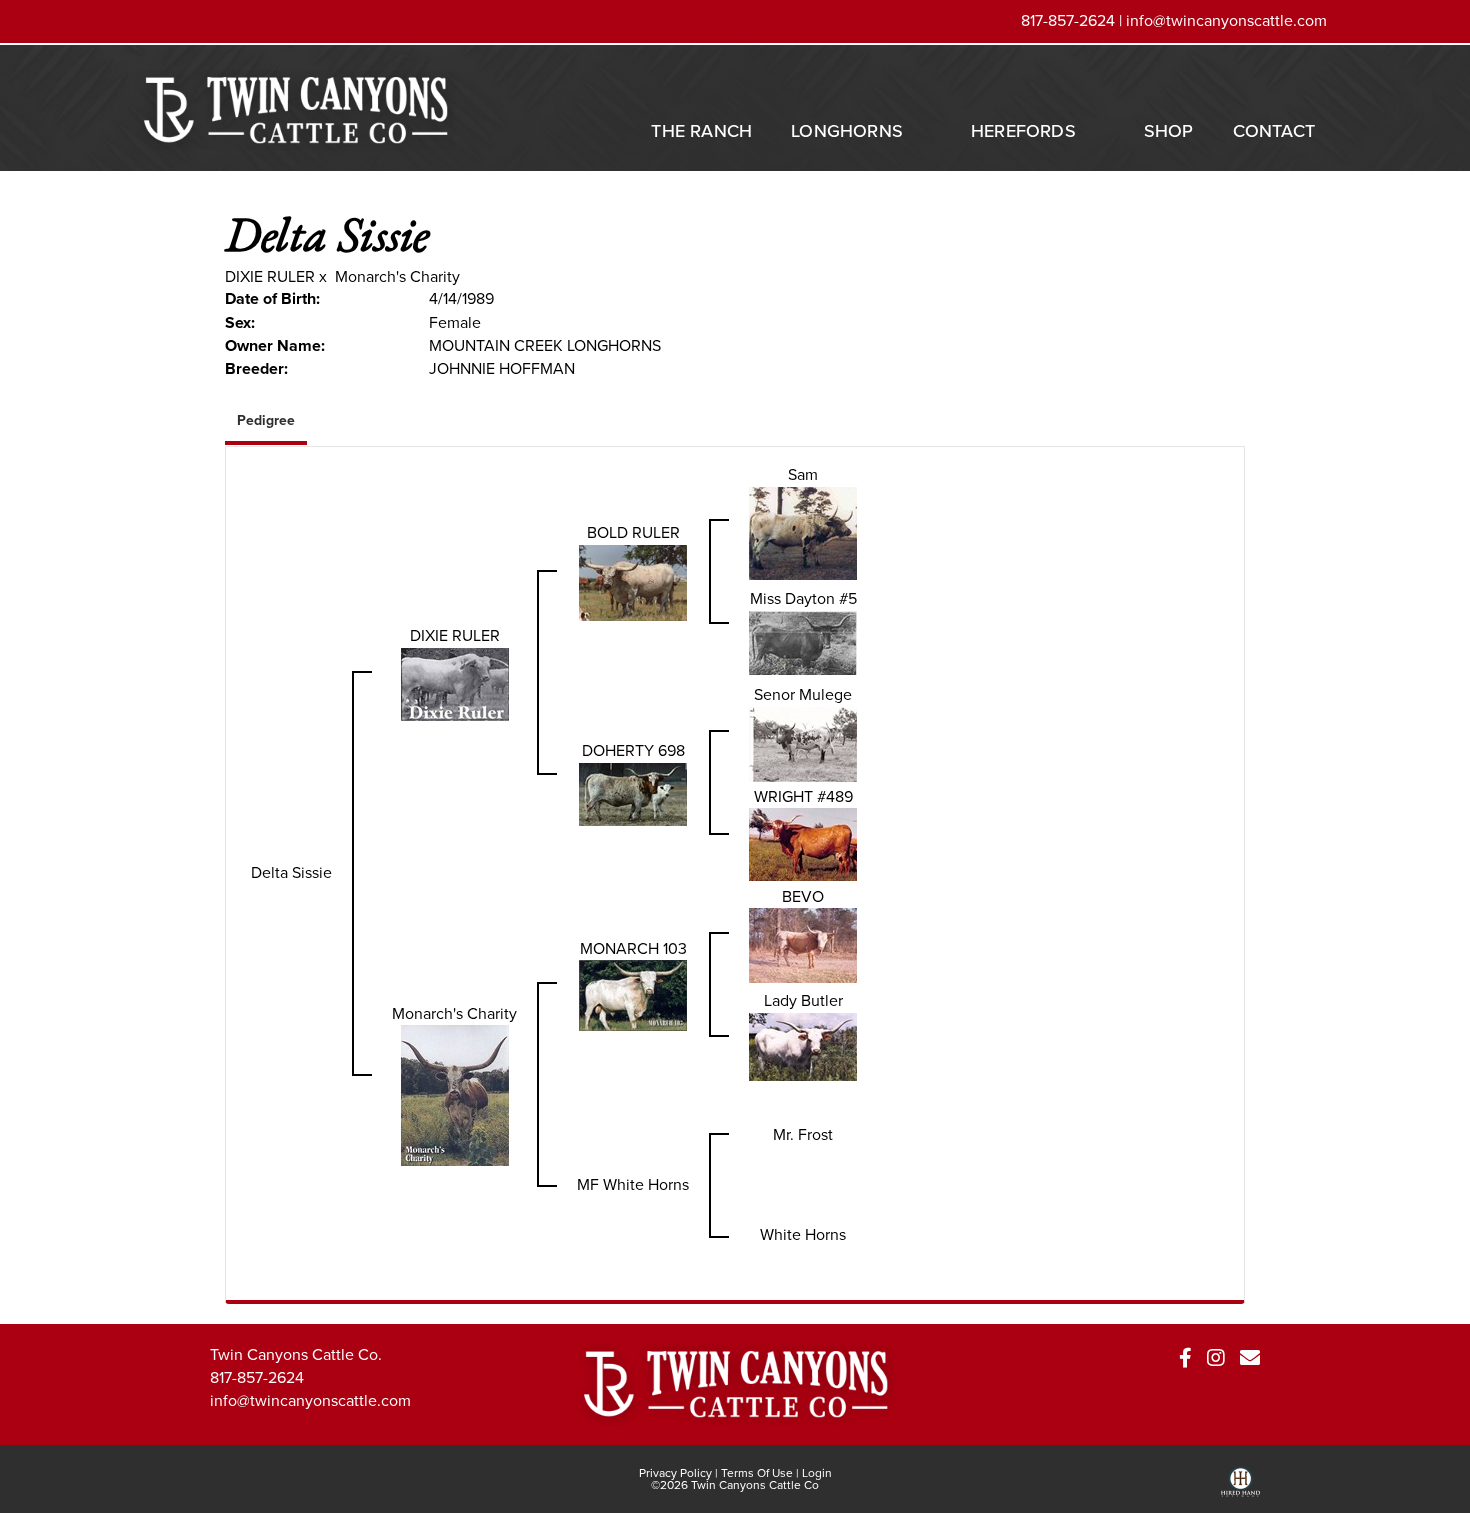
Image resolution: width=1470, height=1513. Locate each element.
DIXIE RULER (270, 276)
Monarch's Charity (397, 276)
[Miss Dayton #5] (803, 641)
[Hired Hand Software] (1240, 1489)
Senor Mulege (803, 694)
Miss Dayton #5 (803, 598)
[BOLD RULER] (633, 581)
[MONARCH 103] (633, 994)
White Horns (803, 1234)
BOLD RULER (633, 532)
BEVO (803, 896)
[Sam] (803, 531)
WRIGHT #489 (803, 796)
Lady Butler (803, 1000)
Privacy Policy (675, 1473)
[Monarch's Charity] (455, 1094)
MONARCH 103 (633, 948)
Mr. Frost (803, 1134)
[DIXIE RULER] (455, 682)
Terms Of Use (757, 1473)
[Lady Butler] (803, 1045)
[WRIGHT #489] (803, 843)
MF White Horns (633, 1184)
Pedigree (266, 420)
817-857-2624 (257, 1377)
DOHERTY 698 (633, 750)
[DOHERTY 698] (633, 792)
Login (817, 1473)
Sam (803, 474)
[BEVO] (803, 944)
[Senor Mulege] (803, 742)
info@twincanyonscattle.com (1226, 20)
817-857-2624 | (1073, 20)
